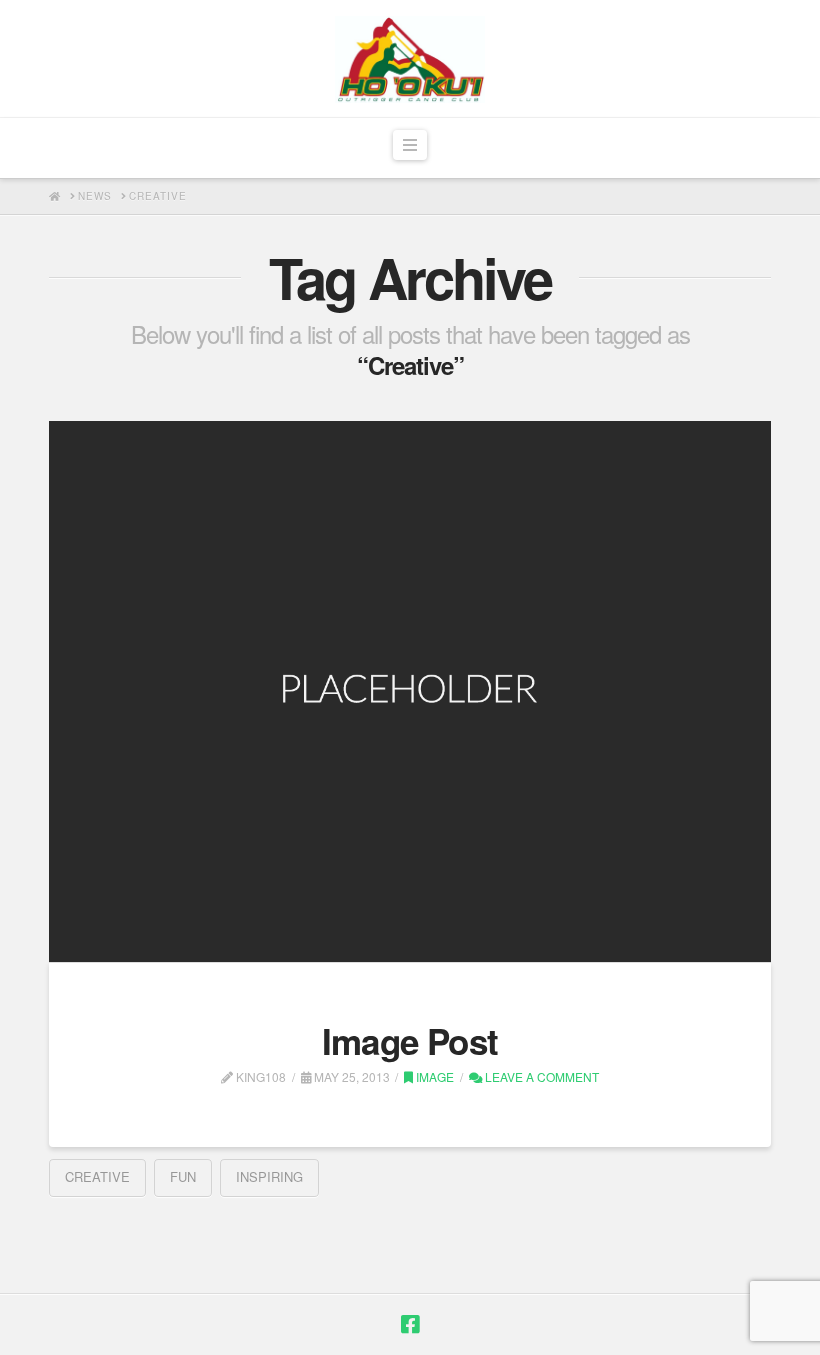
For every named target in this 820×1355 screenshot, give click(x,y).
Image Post (410, 1041)
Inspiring (269, 1176)
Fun (183, 1176)
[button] (410, 145)
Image (433, 1076)
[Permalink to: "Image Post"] (410, 691)
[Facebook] (410, 1324)
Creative (97, 1176)
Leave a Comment (540, 1076)
